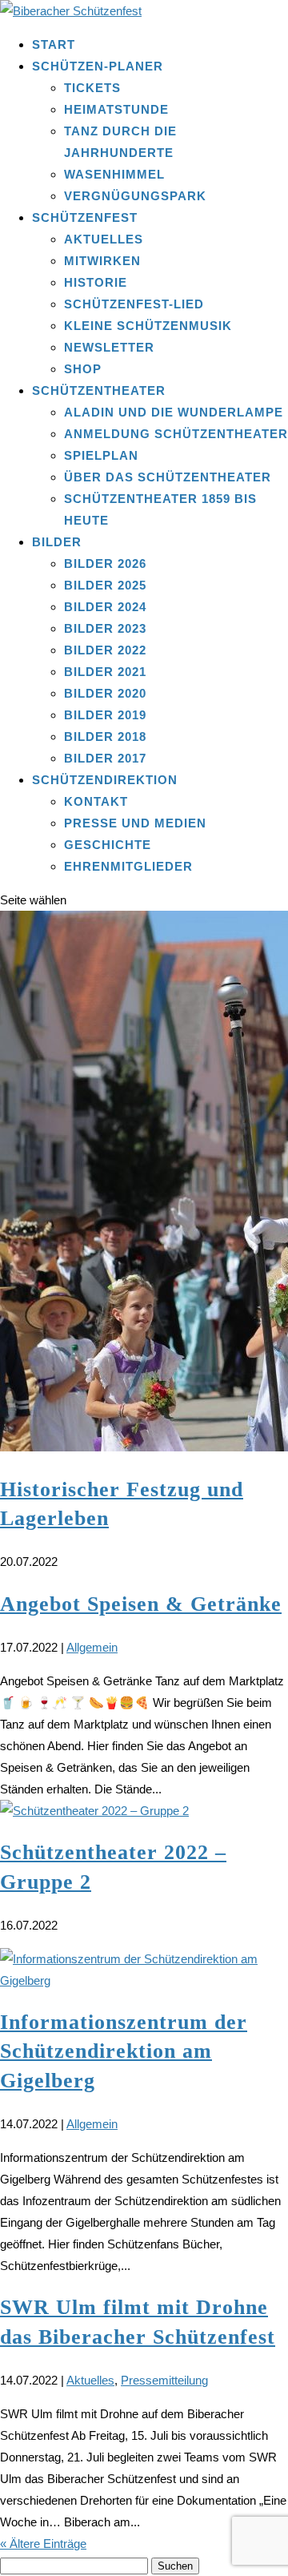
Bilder (57, 542)
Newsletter (109, 347)
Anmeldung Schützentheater (176, 434)
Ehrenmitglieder (128, 866)
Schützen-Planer (98, 66)
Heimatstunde (116, 109)
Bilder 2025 (105, 585)
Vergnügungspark (135, 196)
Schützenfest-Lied (134, 304)
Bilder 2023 (105, 628)
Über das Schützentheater (168, 477)
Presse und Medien (135, 823)
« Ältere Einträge (43, 2544)
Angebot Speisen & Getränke (141, 1604)
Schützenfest (85, 217)
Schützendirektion (105, 780)
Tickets (92, 88)
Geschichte (108, 845)
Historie (96, 282)
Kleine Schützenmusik (148, 326)
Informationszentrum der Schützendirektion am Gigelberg (124, 2051)
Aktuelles (104, 239)
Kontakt (96, 801)
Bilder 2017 (105, 758)
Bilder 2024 (105, 607)
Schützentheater (99, 390)
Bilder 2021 (105, 672)
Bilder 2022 (105, 650)
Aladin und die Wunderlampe (174, 412)
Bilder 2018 (105, 737)
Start (54, 44)
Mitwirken (102, 261)
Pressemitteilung (164, 2380)
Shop (83, 369)
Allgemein (92, 1647)
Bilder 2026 (105, 563)
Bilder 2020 (105, 693)
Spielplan (101, 455)
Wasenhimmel (114, 174)
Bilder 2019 (105, 715)
